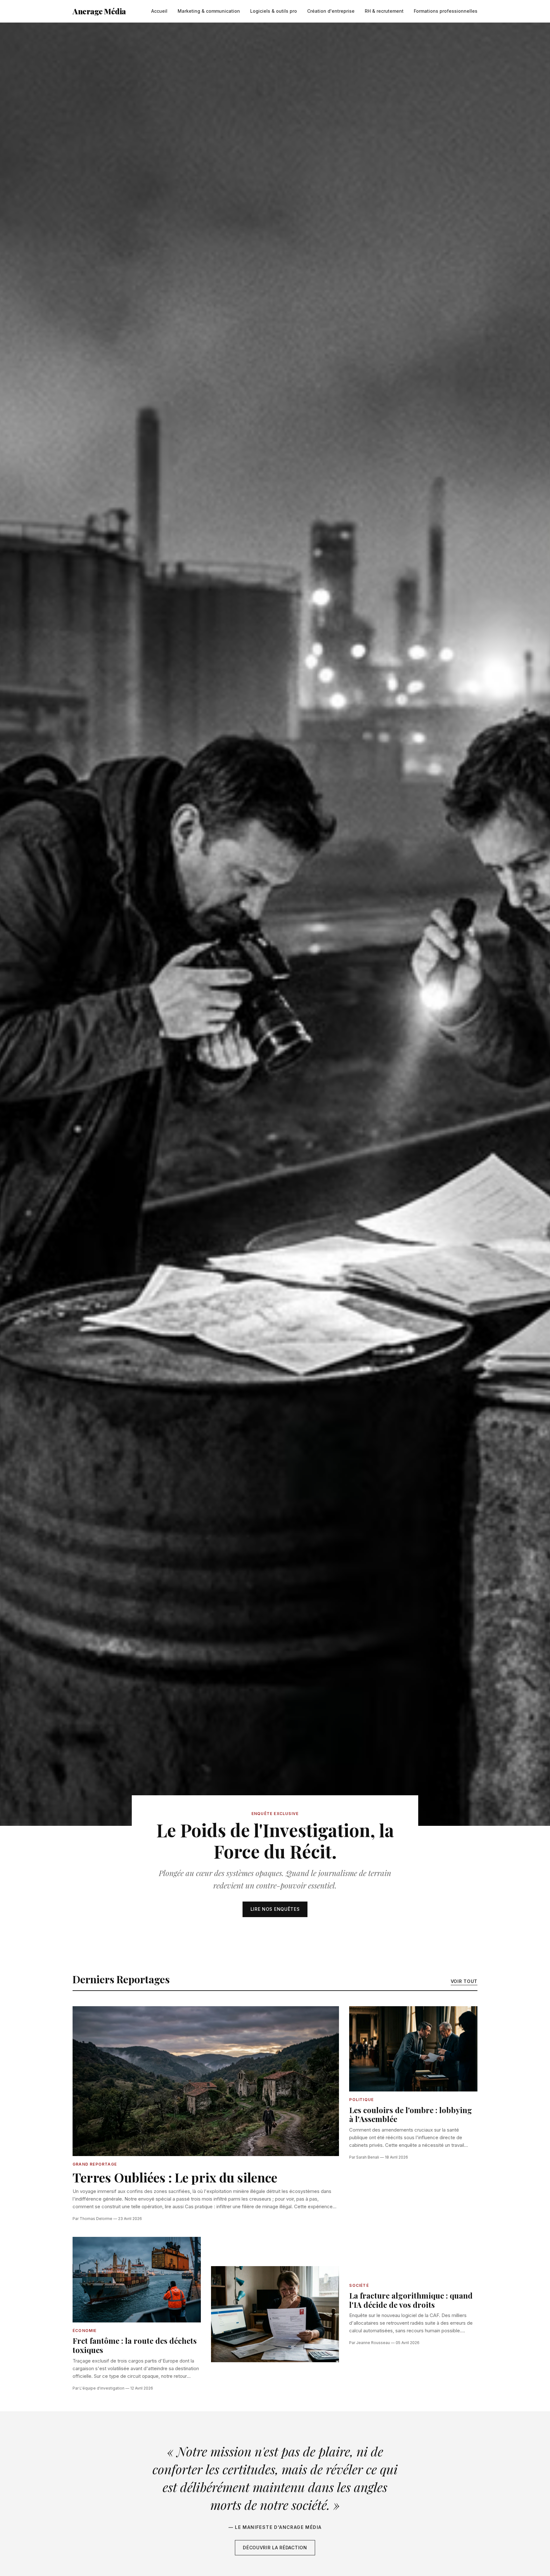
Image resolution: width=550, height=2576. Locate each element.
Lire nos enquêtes (275, 1909)
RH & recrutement (384, 11)
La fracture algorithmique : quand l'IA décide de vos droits (411, 2300)
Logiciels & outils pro (274, 11)
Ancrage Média (99, 11)
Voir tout (464, 1981)
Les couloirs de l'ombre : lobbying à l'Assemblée (411, 2115)
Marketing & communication (209, 11)
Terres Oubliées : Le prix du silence (175, 2177)
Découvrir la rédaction (275, 2548)
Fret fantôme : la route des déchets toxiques (135, 2345)
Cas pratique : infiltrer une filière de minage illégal (238, 2206)
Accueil (159, 11)
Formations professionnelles (446, 11)
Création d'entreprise (331, 11)
